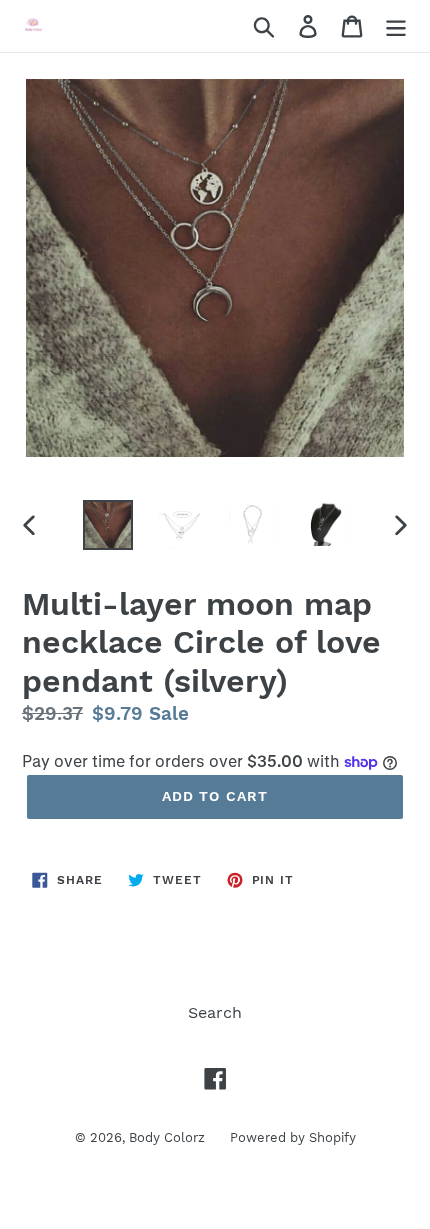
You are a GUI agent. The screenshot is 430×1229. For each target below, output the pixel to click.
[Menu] (396, 26)
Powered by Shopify (293, 1137)
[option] (108, 525)
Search (215, 1012)
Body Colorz (167, 1137)
